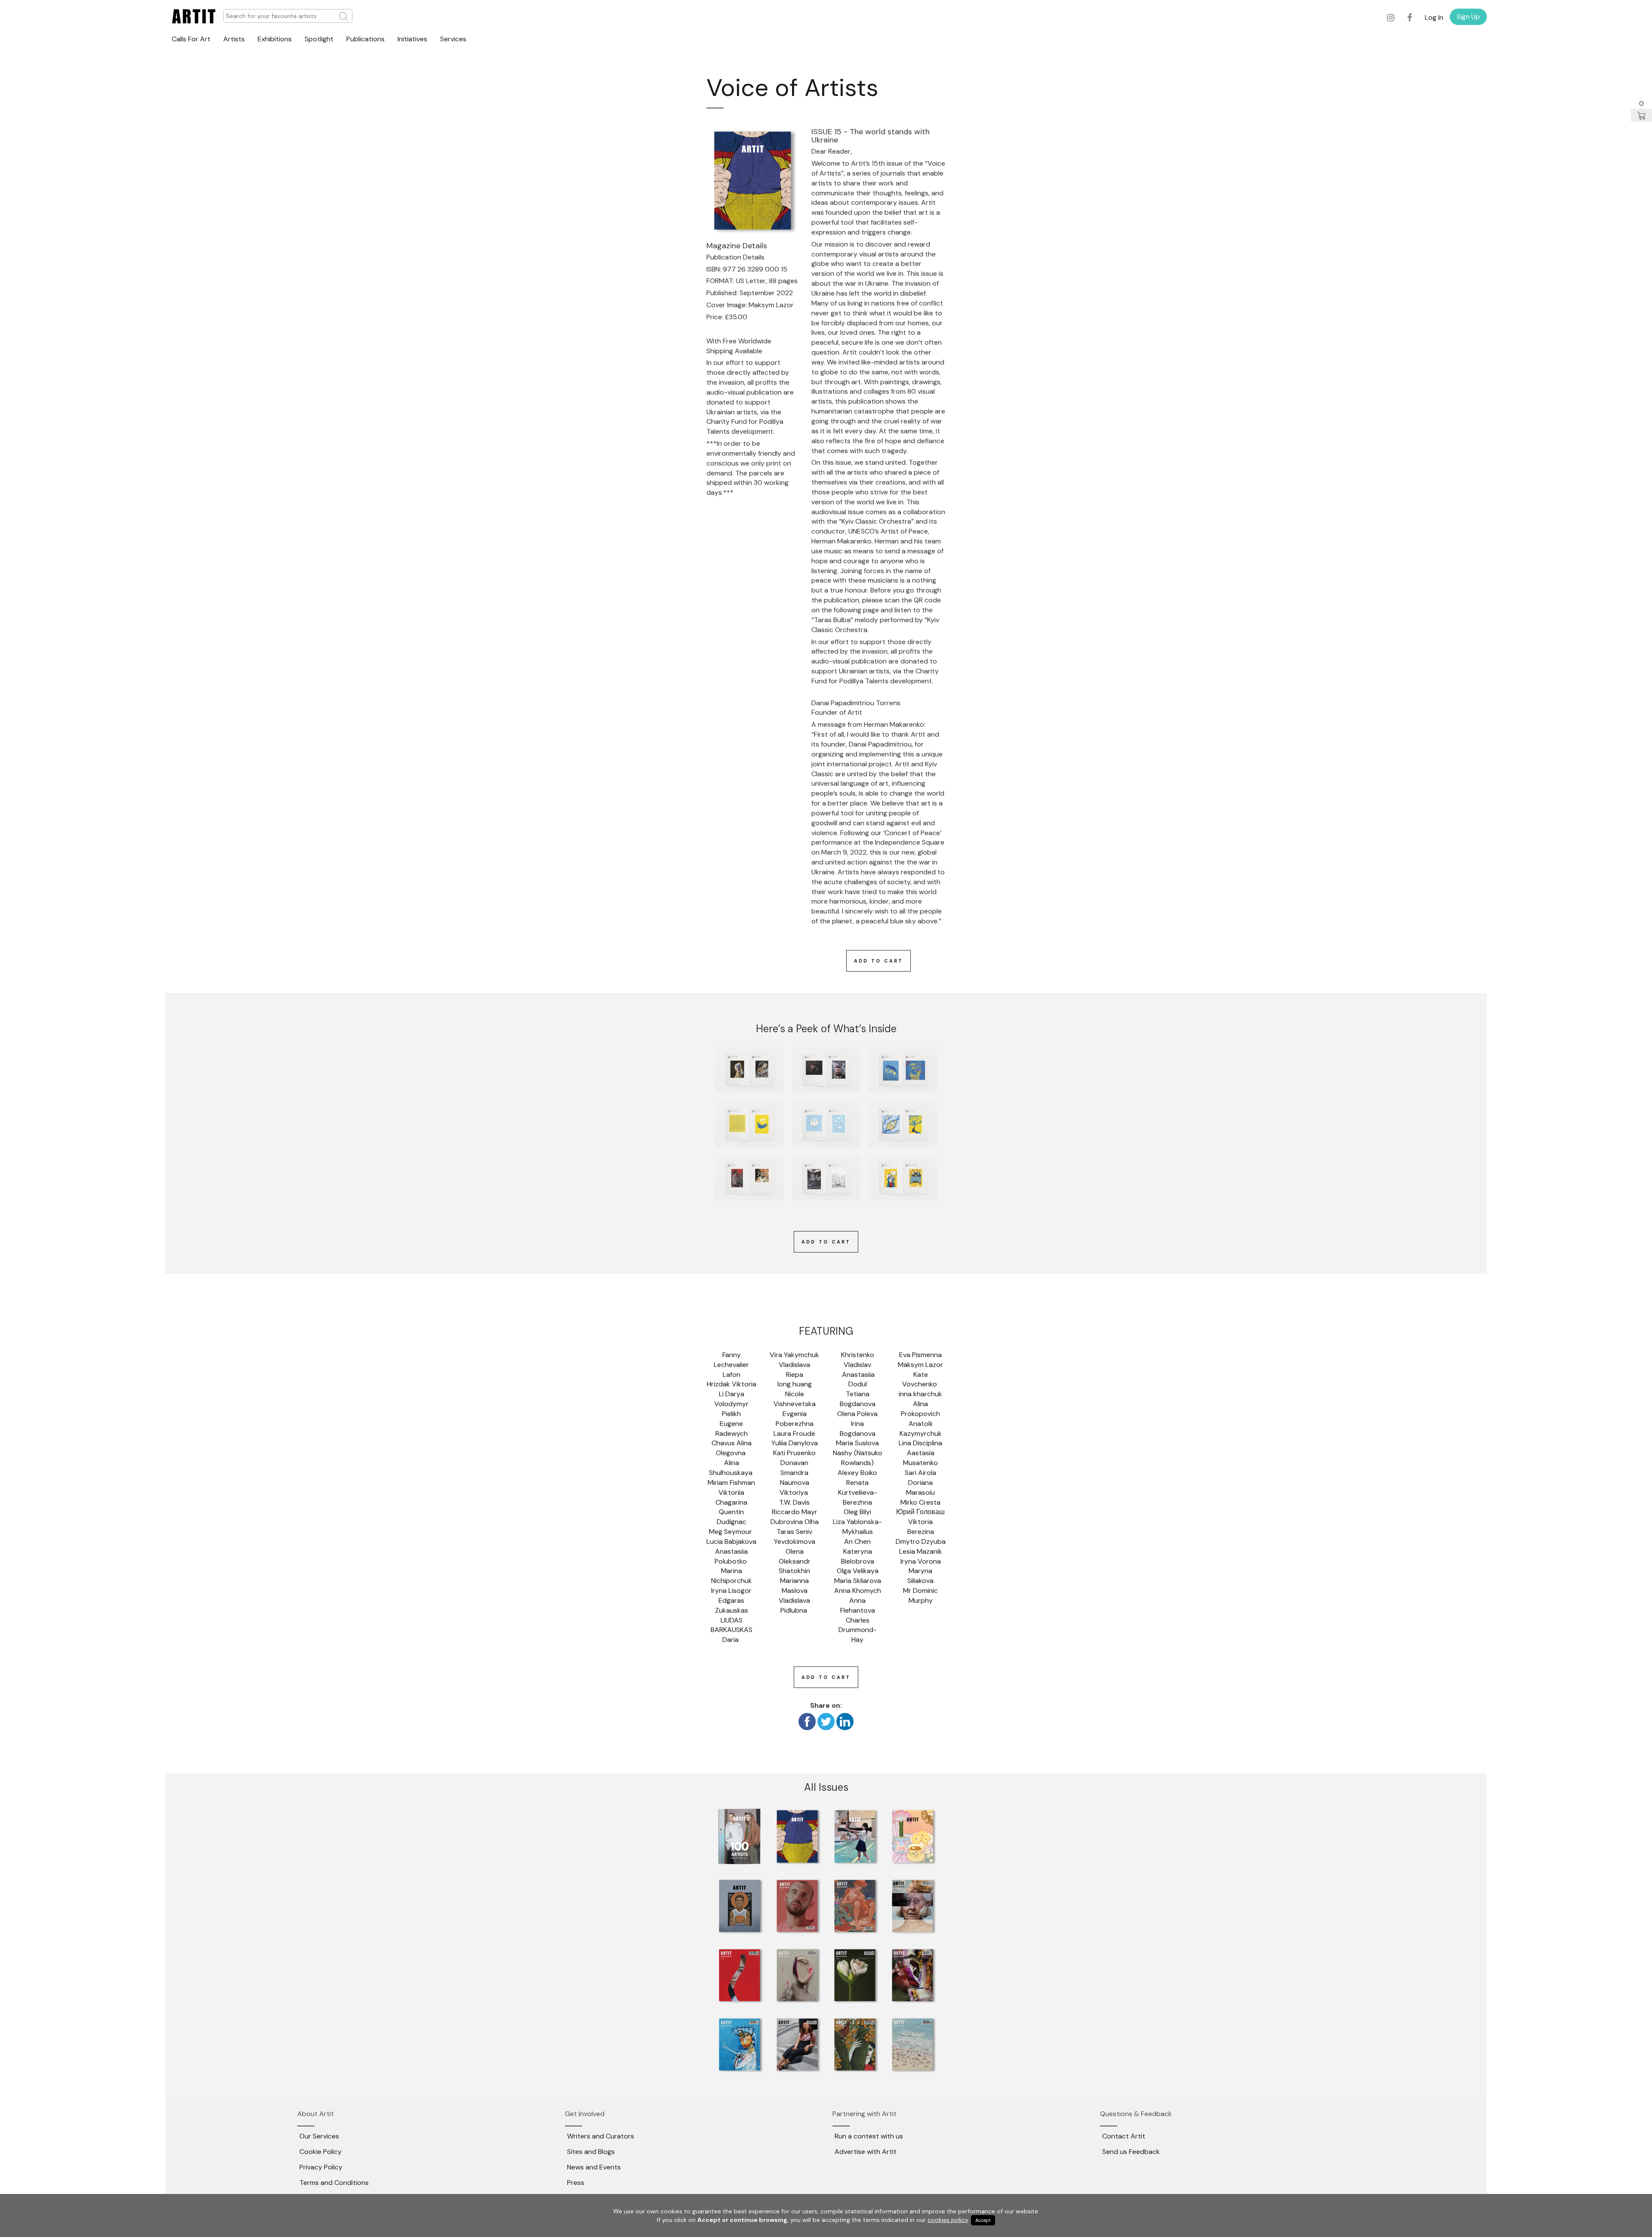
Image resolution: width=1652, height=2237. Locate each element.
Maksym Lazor (920, 1365)
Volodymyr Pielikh (732, 1409)
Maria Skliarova (858, 1581)
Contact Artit (1124, 2136)
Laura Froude (794, 1433)
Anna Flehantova (858, 1605)
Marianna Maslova (795, 1586)
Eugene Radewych (732, 1429)
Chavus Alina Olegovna (732, 1448)
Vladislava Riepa (795, 1370)
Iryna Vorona (921, 1561)
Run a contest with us (869, 2136)
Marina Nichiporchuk (732, 1576)
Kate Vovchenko (920, 1379)
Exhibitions (275, 39)
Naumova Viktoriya (795, 1487)
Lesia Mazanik (921, 1551)
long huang (795, 1384)
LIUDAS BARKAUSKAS (732, 1625)
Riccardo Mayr (795, 1512)
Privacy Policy (321, 2167)
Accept (983, 2220)
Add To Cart (878, 961)
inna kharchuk (920, 1394)
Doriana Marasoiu (920, 1487)
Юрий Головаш (920, 1512)
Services (453, 39)
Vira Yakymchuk (794, 1355)
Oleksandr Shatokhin (795, 1566)
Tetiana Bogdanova (858, 1399)
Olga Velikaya (858, 1571)
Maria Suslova (857, 1443)
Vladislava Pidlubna (795, 1605)
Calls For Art (191, 39)
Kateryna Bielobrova (858, 1556)
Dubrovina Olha (795, 1522)
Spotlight (319, 39)
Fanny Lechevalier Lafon (732, 1365)
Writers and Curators (601, 2136)
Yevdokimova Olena (795, 1546)
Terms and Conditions (334, 2183)
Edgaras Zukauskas (732, 1605)
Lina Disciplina (920, 1443)
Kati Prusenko (794, 1453)
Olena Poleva (857, 1414)
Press (576, 2183)
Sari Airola (920, 1473)
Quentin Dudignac (732, 1517)
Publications (365, 39)
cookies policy (948, 2220)
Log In (1434, 17)
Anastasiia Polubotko (732, 1556)
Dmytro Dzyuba (921, 1541)
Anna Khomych (858, 1591)
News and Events (594, 2167)
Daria (731, 1640)
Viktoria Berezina (921, 1527)
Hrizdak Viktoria (732, 1384)
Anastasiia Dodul (858, 1379)
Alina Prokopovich (920, 1409)
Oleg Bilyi (857, 1512)
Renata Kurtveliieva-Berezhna (858, 1492)
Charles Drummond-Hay (858, 1630)
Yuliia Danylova (795, 1443)
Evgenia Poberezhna (795, 1419)
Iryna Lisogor (731, 1591)
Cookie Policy (321, 2152)
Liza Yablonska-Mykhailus (857, 1527)
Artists (234, 39)
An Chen (857, 1541)
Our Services (319, 2136)
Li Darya (732, 1394)
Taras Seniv (794, 1532)
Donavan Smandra (795, 1468)
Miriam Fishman (731, 1483)
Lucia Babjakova (731, 1541)
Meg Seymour (731, 1532)
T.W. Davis (794, 1502)
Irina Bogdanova (858, 1429)
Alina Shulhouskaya (732, 1468)
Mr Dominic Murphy (921, 1595)
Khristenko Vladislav (858, 1360)
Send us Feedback (1131, 2152)
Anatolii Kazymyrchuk (921, 1429)
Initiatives (412, 39)
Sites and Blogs (591, 2152)
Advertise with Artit (866, 2152)
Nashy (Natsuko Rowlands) (858, 1458)
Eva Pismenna (920, 1355)
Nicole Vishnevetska (795, 1399)
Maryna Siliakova (921, 1576)
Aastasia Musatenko (920, 1458)
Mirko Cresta (920, 1502)
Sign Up (1468, 17)
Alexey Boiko (857, 1473)
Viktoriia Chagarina (731, 1497)
